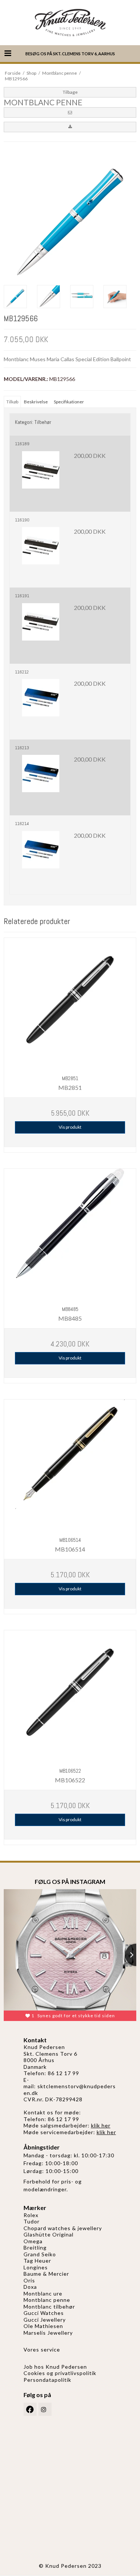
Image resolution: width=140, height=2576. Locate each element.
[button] (70, 112)
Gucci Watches (44, 2313)
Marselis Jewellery (48, 2333)
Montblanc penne (47, 2300)
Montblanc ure (43, 2293)
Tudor (32, 2221)
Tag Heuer (37, 2261)
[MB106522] (70, 1696)
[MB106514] (70, 1465)
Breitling (35, 2248)
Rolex (31, 2215)
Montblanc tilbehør (49, 2307)
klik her (101, 2125)
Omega (33, 2241)
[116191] (41, 629)
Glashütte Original (49, 2234)
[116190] (41, 553)
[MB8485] (70, 1235)
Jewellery (53, 2320)
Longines (36, 2267)
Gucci (32, 2320)
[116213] (41, 781)
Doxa (30, 2287)
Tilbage (70, 92)
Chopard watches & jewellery (63, 2228)
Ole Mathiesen (43, 2326)
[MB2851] (70, 1004)
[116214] (41, 857)
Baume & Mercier (46, 2274)
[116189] (41, 477)
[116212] (41, 705)
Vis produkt (70, 1127)
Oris (29, 2280)
